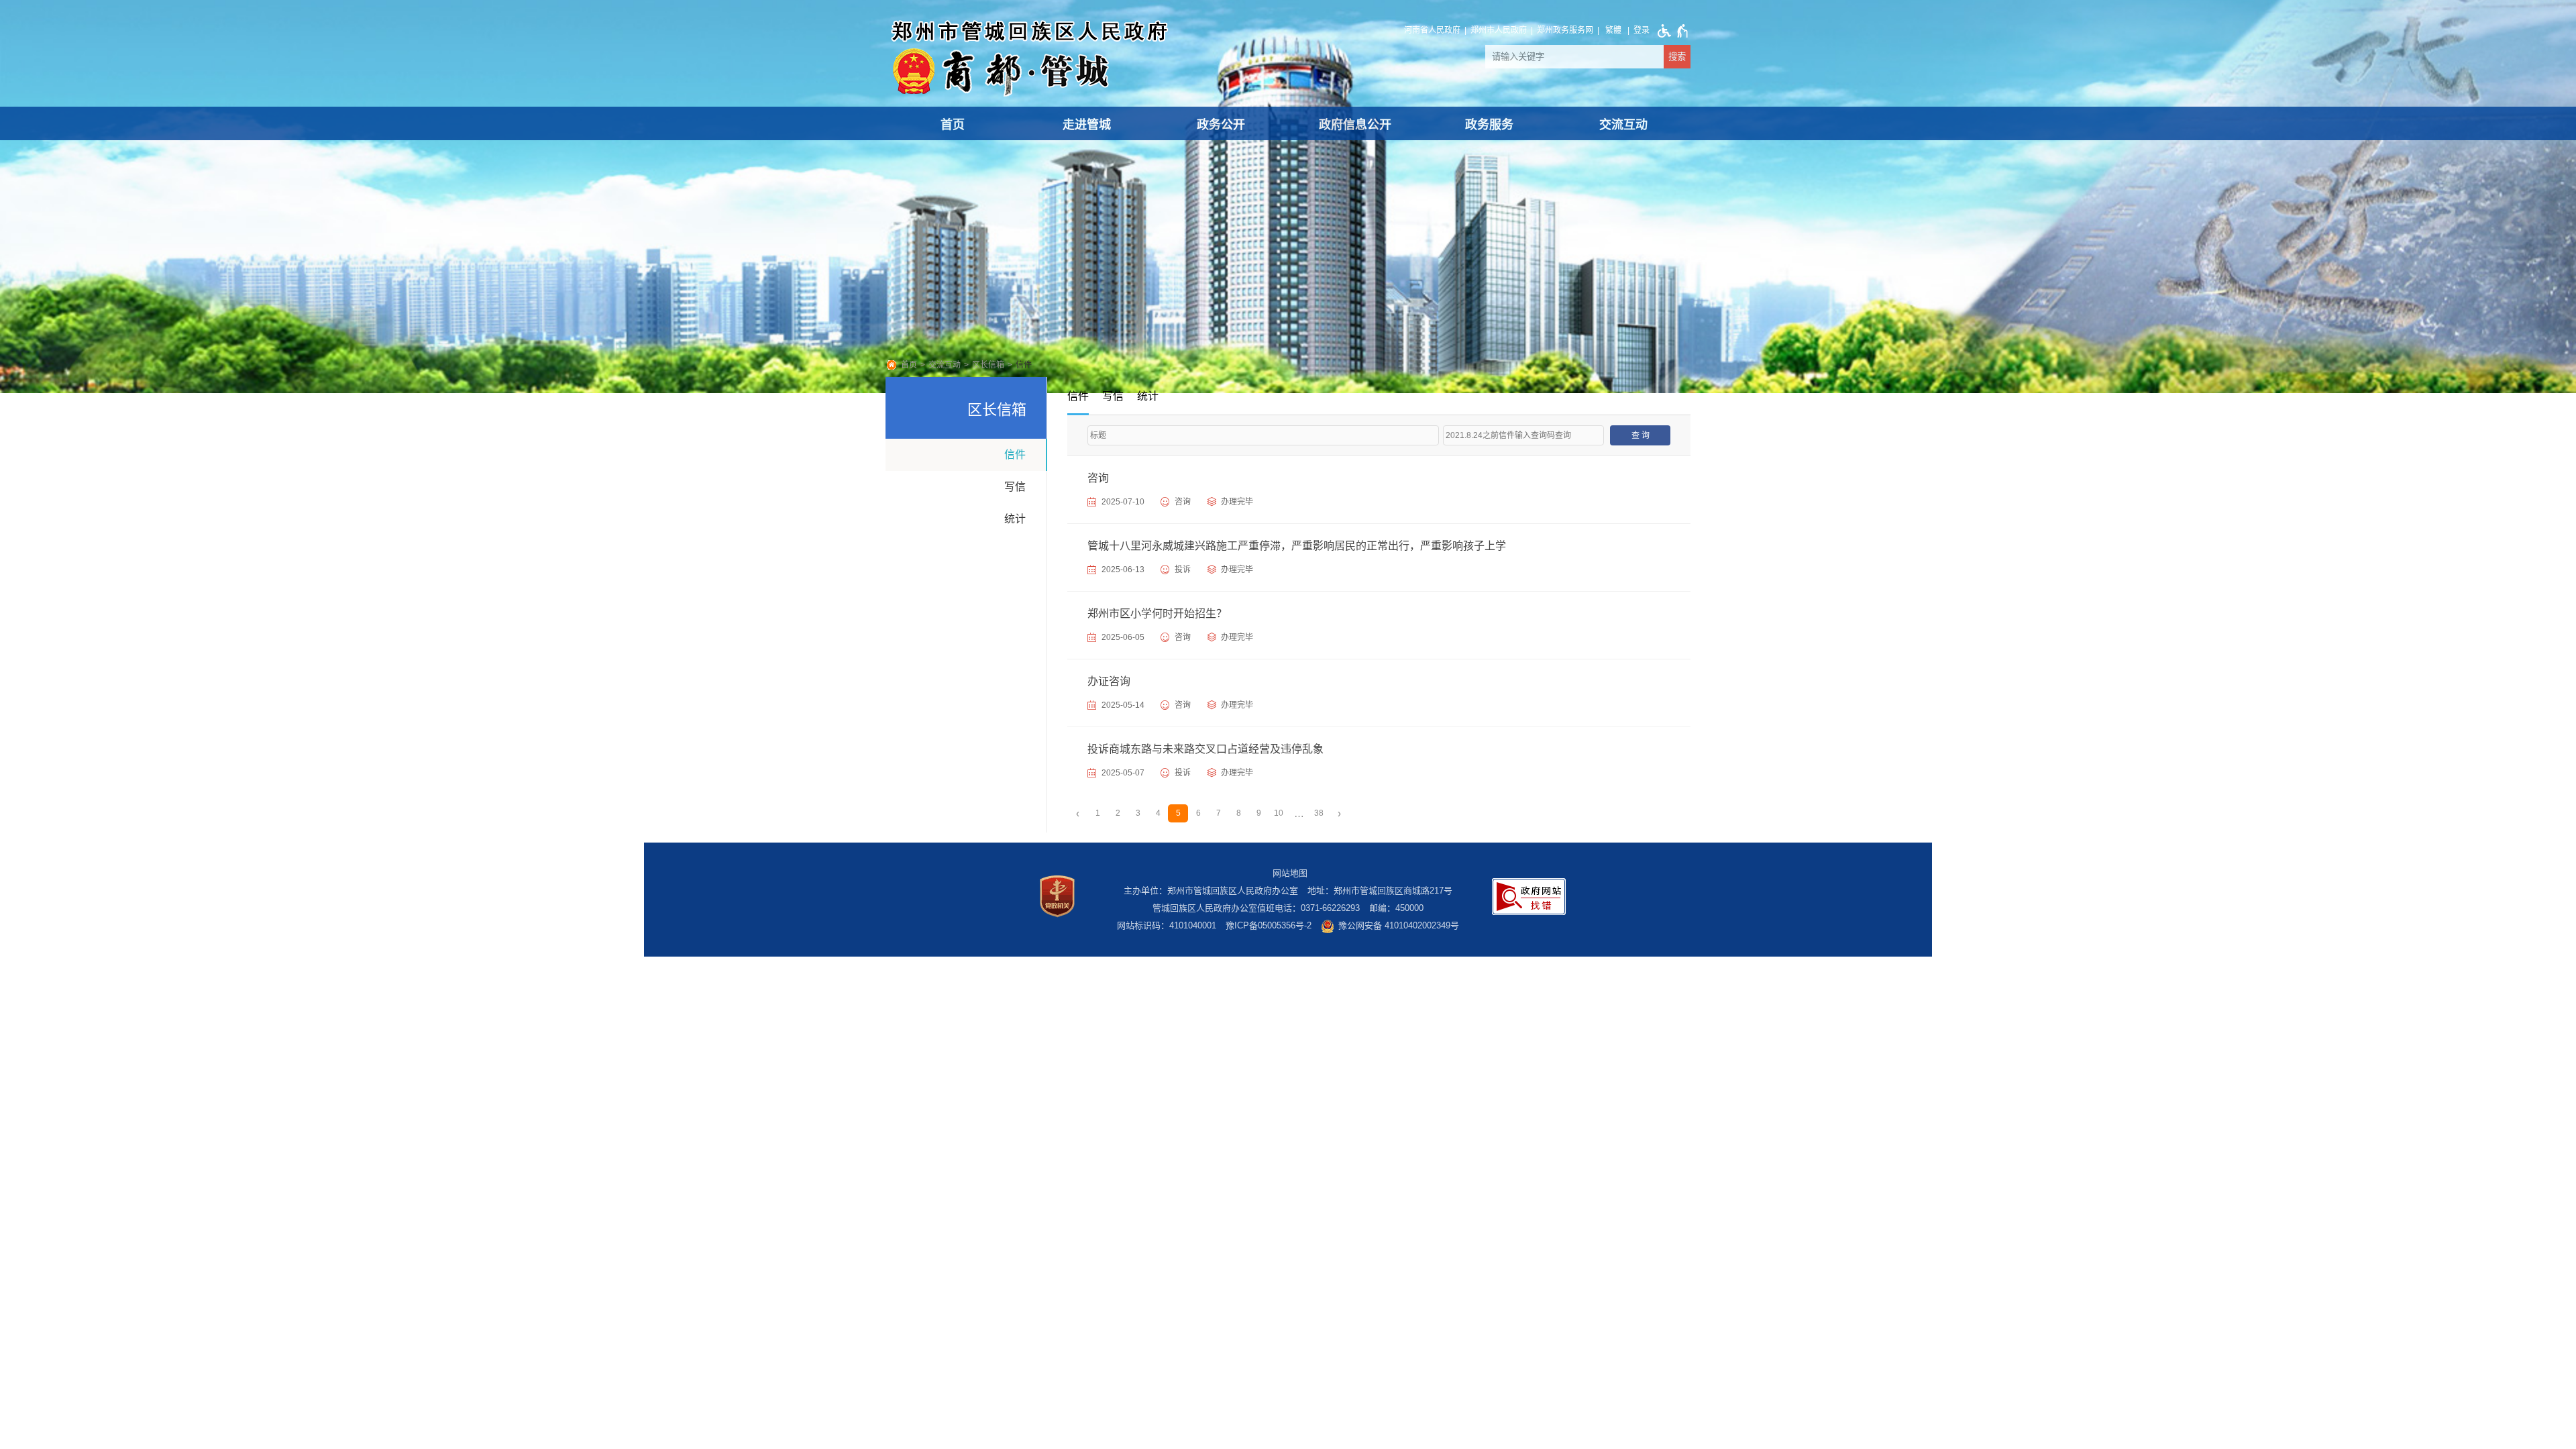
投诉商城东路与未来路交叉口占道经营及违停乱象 (1205, 749)
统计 (1015, 519)
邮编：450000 (1396, 908)
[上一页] (1077, 813)
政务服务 (1489, 125)
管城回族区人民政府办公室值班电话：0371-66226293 (1256, 908)
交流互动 (1623, 125)
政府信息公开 (1355, 125)
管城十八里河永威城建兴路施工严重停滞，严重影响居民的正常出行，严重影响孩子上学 (1297, 546)
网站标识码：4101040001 (1167, 925)
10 (1279, 813)
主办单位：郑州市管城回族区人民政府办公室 (1211, 891)
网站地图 (1290, 873)
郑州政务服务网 (1565, 30)
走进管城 (1087, 125)
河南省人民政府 (1432, 30)
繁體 (1613, 30)
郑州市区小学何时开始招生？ (1157, 613)
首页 (953, 125)
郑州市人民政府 (1499, 30)
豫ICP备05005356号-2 (1269, 925)
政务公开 (1221, 125)
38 (1319, 813)
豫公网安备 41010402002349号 (1399, 925)
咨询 (1098, 478)
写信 (1015, 487)
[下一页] (1339, 813)
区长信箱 (988, 365)
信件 (1024, 365)
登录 (1642, 30)
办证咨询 (1109, 681)
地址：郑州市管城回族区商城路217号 (1380, 891)
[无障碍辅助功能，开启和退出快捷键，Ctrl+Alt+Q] (1670, 31)
